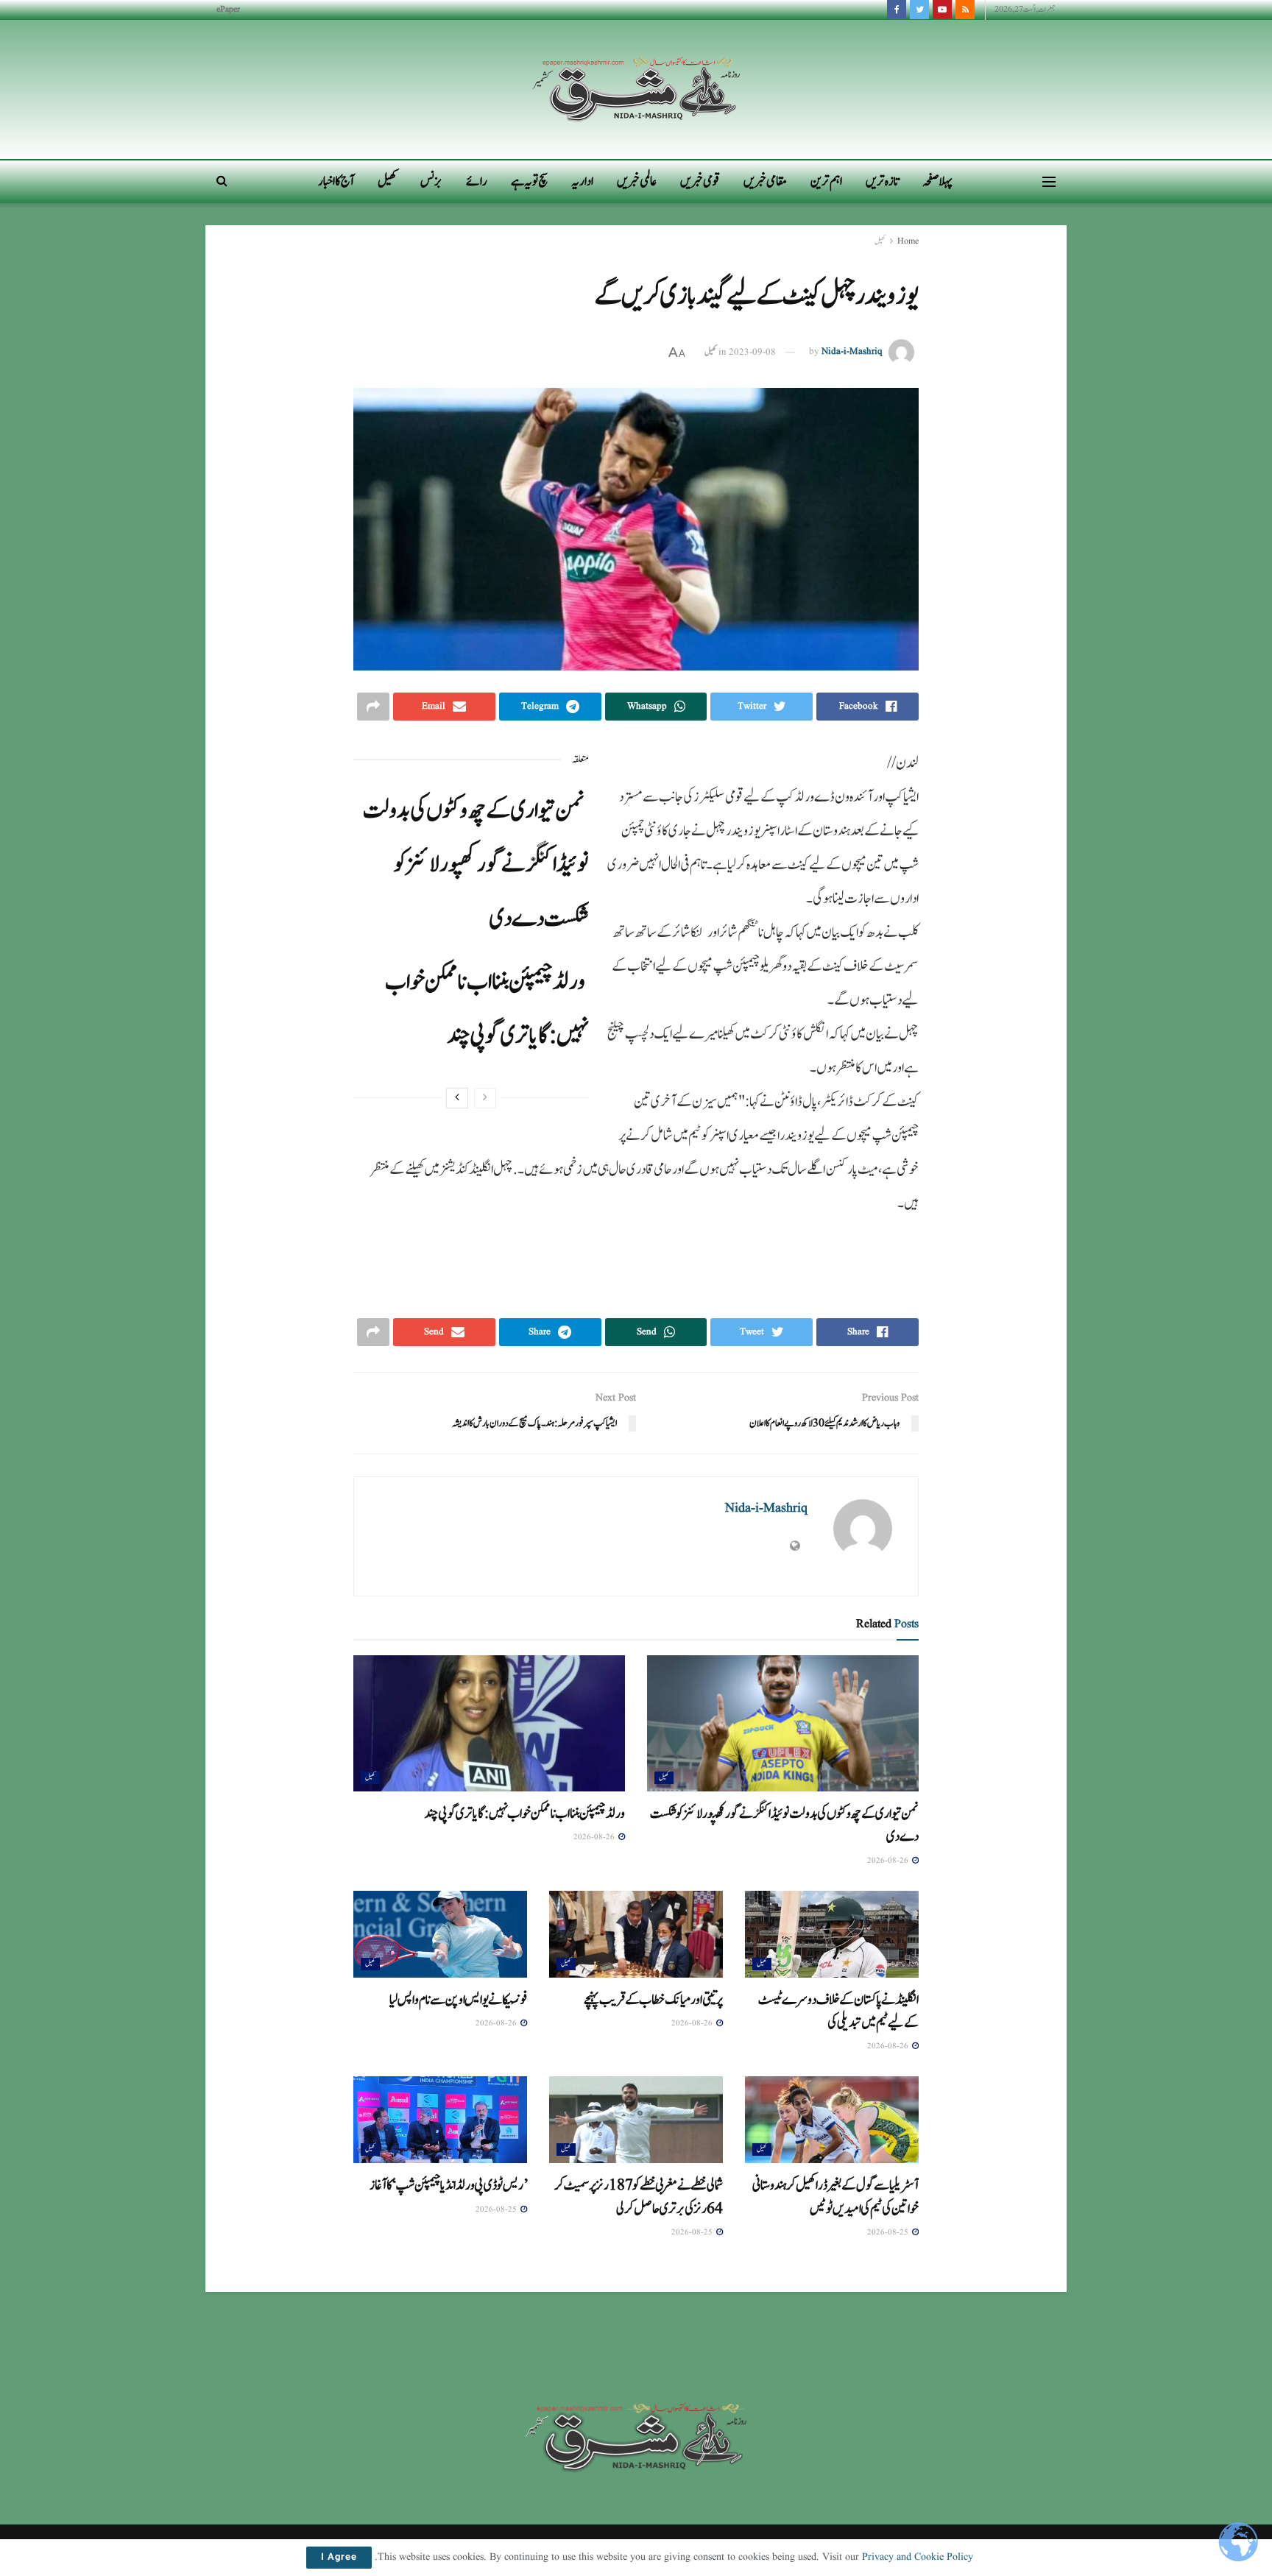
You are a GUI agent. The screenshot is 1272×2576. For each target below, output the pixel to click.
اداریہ (582, 181)
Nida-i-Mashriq (852, 352)
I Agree (339, 2558)
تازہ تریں (882, 181)
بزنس (431, 181)
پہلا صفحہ (937, 181)
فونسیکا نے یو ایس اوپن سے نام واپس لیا (458, 2000)
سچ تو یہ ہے (529, 181)
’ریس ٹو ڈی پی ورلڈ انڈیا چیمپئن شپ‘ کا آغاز (448, 2185)
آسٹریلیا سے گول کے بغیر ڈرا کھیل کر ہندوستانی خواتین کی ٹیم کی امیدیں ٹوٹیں (835, 2197)
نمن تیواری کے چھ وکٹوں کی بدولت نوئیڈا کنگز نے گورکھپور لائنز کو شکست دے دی (476, 864)
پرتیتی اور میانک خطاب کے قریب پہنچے (653, 2000)
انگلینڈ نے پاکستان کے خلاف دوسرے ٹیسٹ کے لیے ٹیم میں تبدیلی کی (838, 2011)
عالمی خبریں (637, 181)
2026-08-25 (889, 2232)
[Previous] (485, 1098)
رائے (477, 181)
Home (908, 241)
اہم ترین (826, 181)
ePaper (228, 9)
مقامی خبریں (765, 181)
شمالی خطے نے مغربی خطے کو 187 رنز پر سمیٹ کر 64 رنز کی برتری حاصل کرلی (639, 2197)
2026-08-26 (889, 1861)
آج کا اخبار (336, 181)
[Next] (457, 1098)
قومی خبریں (700, 181)
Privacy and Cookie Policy (918, 2557)
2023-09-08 (752, 352)
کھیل (387, 181)
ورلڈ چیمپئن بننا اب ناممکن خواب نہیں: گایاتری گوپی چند (525, 1814)
